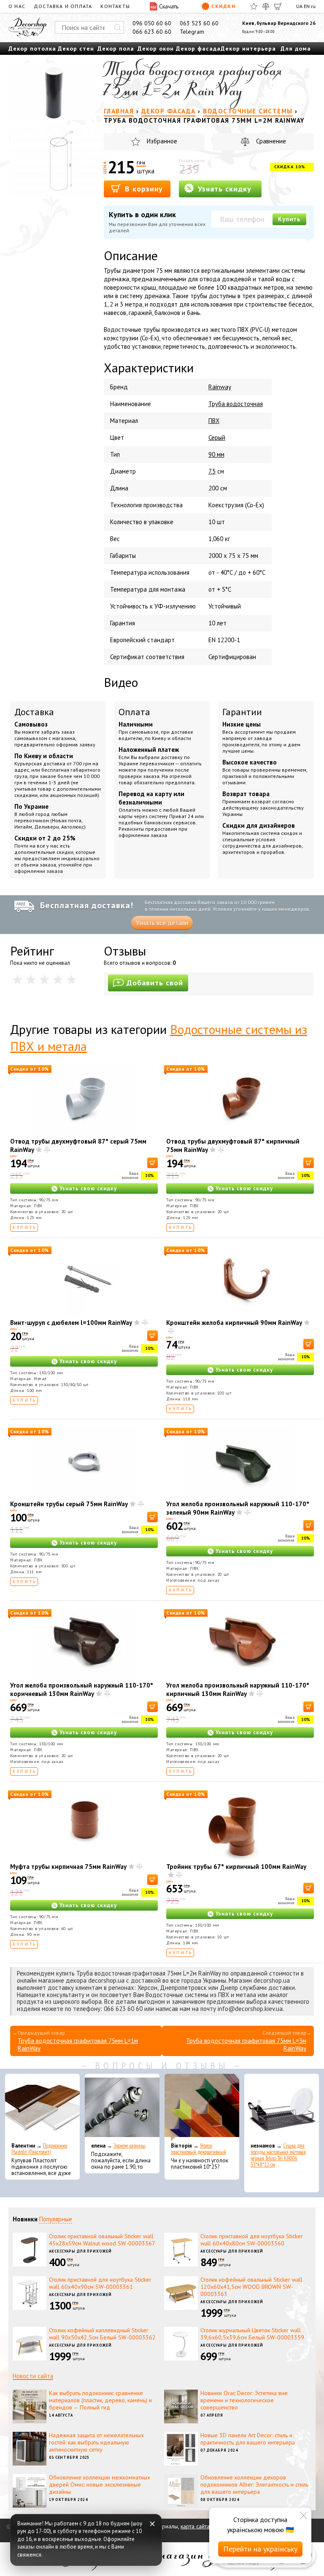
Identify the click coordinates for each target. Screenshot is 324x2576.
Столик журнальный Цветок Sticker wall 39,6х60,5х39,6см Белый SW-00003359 (252, 2334)
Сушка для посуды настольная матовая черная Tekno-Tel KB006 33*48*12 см (278, 2155)
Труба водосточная (236, 404)
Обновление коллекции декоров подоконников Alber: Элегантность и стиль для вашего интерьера (254, 2484)
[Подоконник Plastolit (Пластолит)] (42, 2108)
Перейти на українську (260, 2549)
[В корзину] (153, 1163)
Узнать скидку (223, 189)
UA (299, 6)
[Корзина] (278, 6)
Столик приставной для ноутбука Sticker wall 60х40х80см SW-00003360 (252, 2240)
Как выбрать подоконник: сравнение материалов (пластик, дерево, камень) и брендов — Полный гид (100, 2400)
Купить (289, 219)
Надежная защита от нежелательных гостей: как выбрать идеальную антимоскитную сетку (96, 2442)
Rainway (220, 387)
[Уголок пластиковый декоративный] (202, 2108)
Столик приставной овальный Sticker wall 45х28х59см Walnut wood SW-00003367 (102, 2240)
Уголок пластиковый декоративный (198, 2149)
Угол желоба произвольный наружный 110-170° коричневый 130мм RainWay (82, 1689)
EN (307, 6)
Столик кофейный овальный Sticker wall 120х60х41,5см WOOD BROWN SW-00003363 (251, 2287)
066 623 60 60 (152, 32)
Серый (217, 437)
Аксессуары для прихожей (80, 2251)
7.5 (212, 471)
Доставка (34, 712)
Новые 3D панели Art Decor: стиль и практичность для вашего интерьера (248, 2439)
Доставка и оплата (63, 6)
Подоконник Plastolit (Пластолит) (39, 2149)
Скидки (223, 6)
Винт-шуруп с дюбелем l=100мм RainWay (71, 1323)
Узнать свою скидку (88, 1188)
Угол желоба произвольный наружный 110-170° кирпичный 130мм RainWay (238, 1689)
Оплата (134, 712)
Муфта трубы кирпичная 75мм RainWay (68, 1867)
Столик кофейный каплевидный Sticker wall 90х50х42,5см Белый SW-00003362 (102, 2334)
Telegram (192, 32)
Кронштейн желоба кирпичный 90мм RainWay (234, 1323)
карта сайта (195, 2526)
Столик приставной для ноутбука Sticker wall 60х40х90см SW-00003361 (100, 2283)
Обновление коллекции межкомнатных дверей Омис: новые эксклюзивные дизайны (100, 2484)
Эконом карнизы (130, 2146)
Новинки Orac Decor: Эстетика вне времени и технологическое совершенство (244, 2400)
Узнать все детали (162, 923)
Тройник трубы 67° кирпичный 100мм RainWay (236, 1867)
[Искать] (118, 27)
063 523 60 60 (199, 23)
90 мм (216, 454)
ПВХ (214, 421)
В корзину (143, 189)
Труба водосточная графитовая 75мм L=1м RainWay (78, 2044)
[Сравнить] (266, 6)
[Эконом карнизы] (122, 2108)
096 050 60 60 (152, 23)
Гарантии (242, 712)
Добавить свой (155, 983)
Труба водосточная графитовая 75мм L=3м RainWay (246, 2044)
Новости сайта (33, 2376)
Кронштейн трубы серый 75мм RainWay (69, 1504)
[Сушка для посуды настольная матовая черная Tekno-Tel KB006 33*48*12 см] (282, 2108)
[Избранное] (254, 6)
